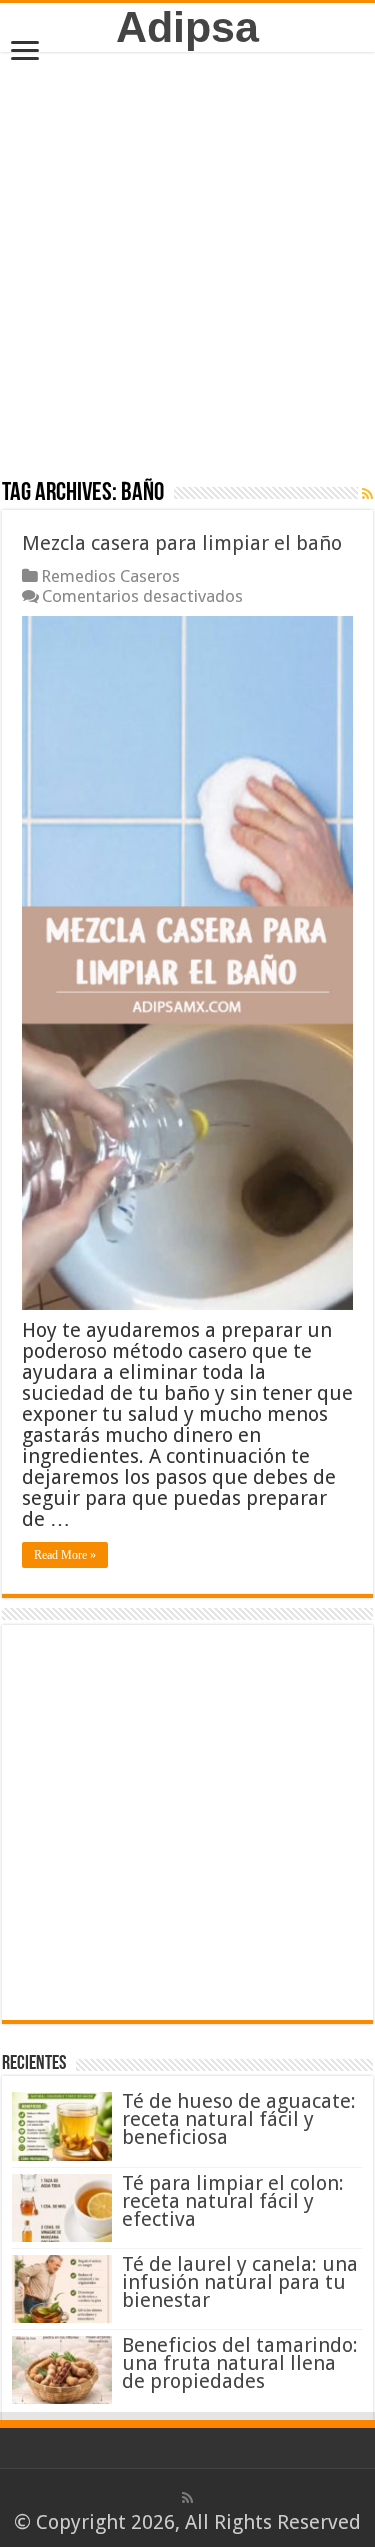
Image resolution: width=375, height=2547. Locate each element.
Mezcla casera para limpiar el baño (182, 543)
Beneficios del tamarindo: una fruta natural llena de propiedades (240, 2363)
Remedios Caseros (110, 576)
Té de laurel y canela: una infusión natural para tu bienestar (240, 2282)
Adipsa (187, 27)
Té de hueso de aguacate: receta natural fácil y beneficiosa (239, 2119)
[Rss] (187, 2498)
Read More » (65, 1555)
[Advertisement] (187, 264)
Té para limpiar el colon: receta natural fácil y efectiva (233, 2201)
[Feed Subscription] (367, 494)
